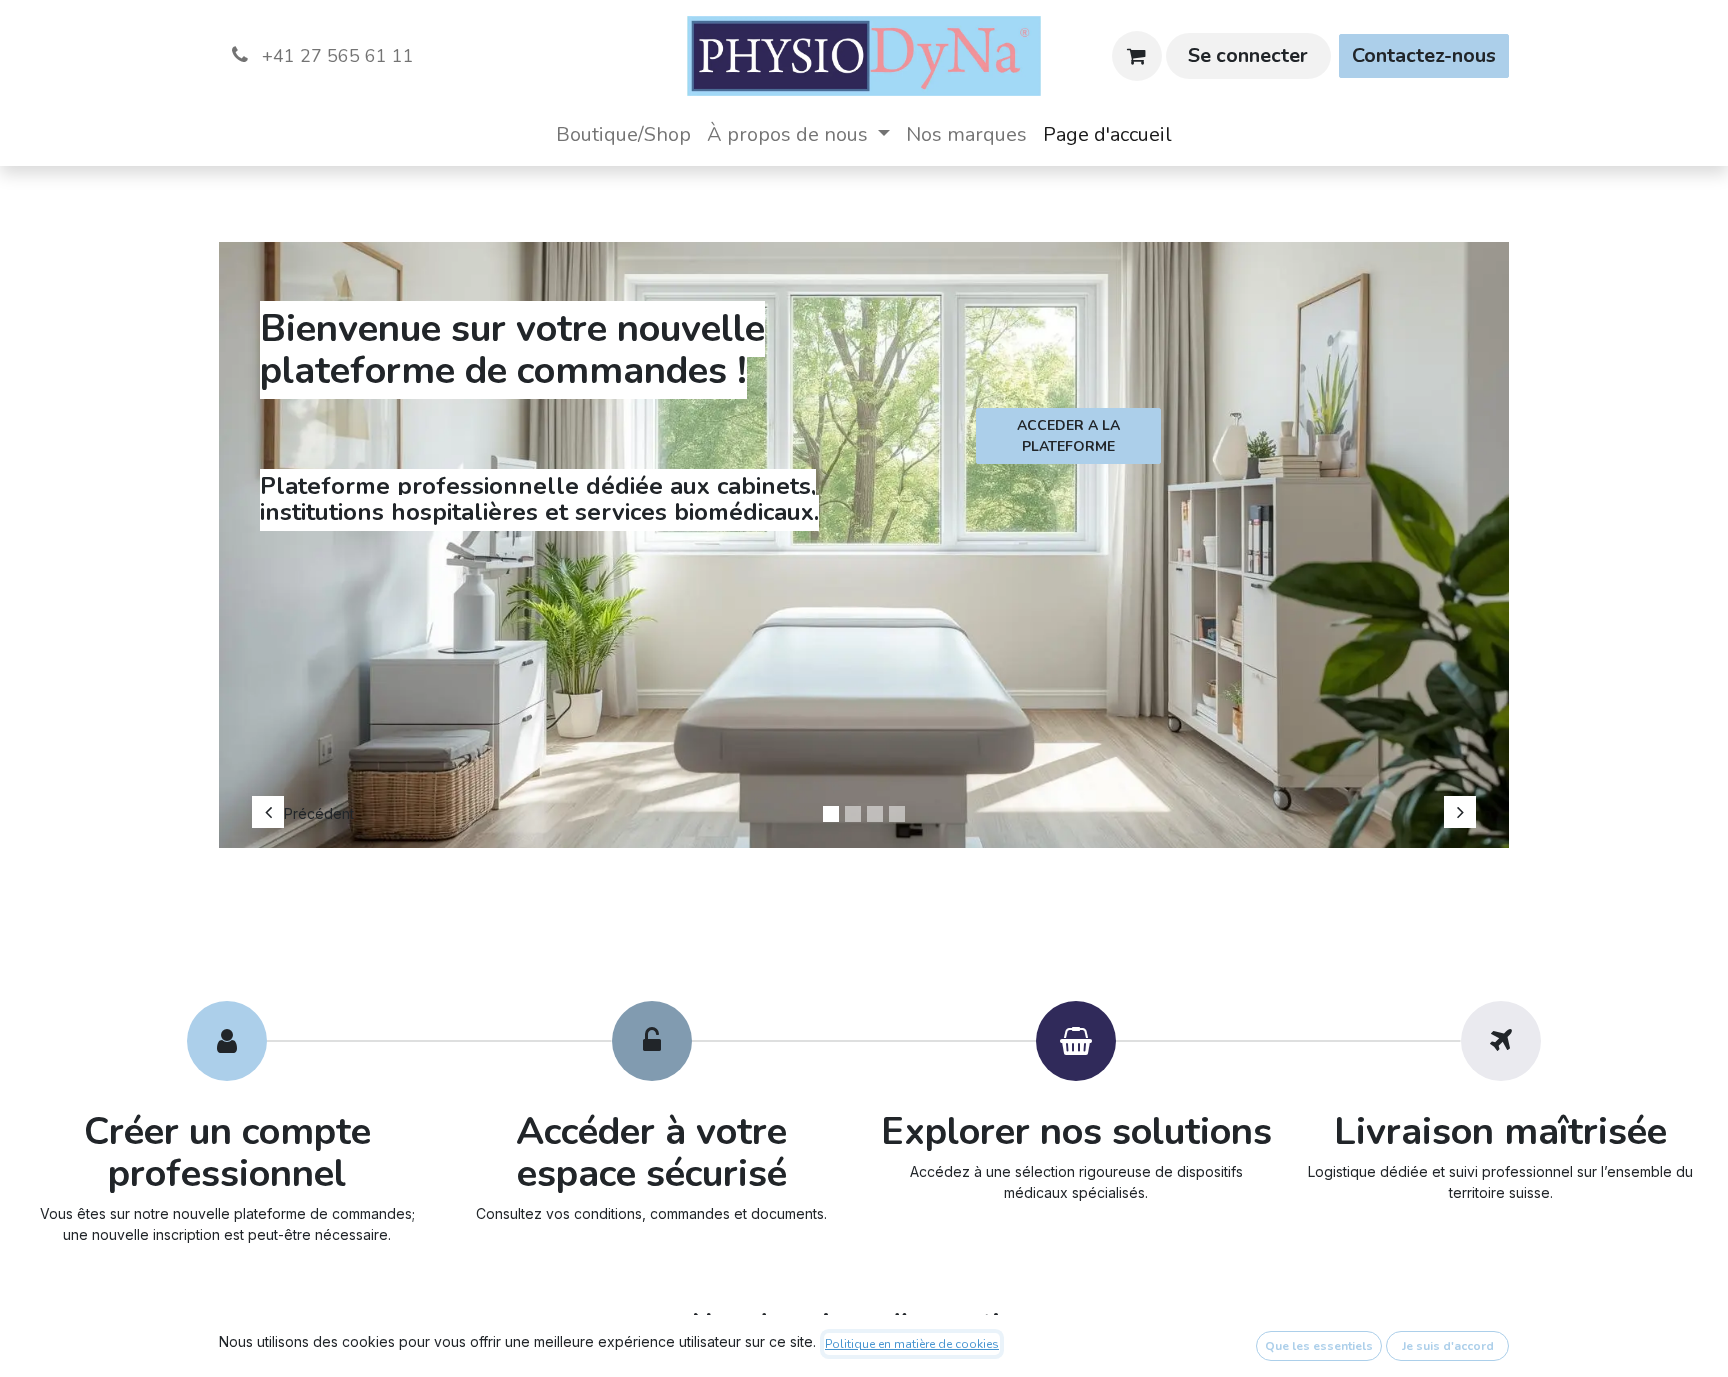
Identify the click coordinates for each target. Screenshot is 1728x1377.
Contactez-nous (1424, 55)
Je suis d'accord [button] (1448, 1346)
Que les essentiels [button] (1319, 1346)
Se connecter (1248, 55)
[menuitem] (623, 135)
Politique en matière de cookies (912, 1344)
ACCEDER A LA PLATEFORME (1068, 436)
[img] (305, 535)
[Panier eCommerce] (1137, 56)
